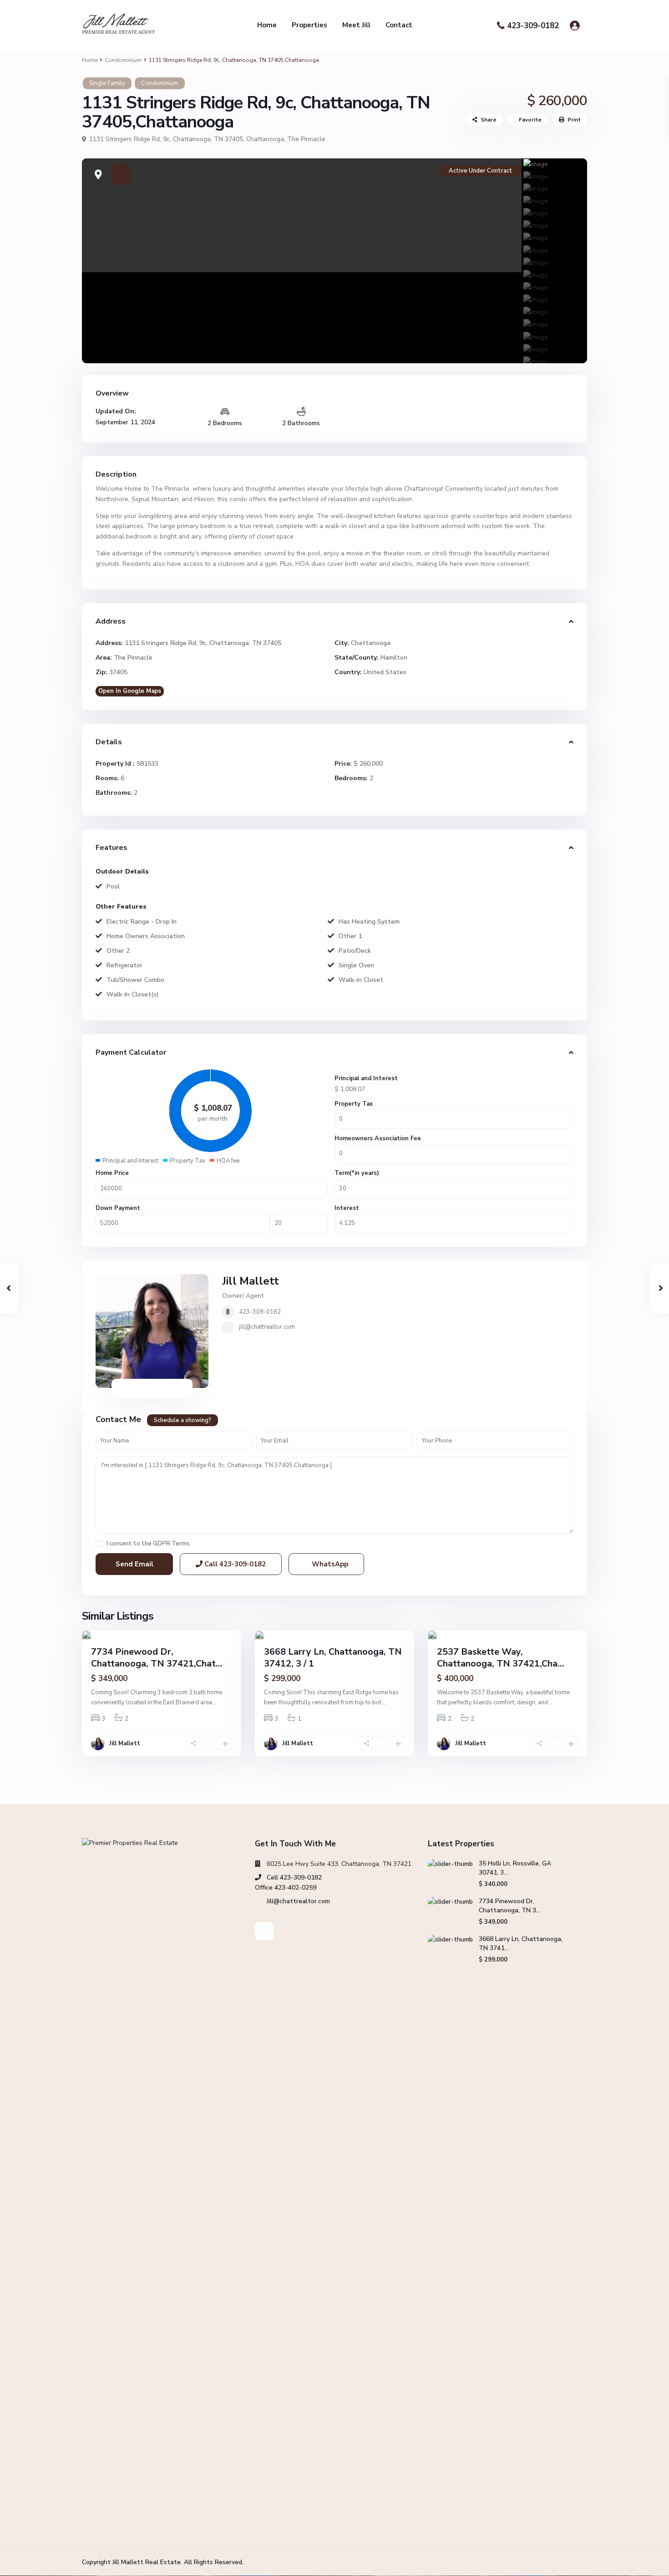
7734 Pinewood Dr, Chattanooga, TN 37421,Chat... (157, 1658)
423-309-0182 (533, 26)
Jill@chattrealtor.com (298, 1901)
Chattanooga (265, 139)
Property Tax (354, 1104)
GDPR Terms (171, 1544)
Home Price (112, 1173)
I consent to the (148, 1544)
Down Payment (118, 1208)
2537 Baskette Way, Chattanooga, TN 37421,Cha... (501, 1658)
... (215, 1702)
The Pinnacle (306, 139)
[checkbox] (99, 1544)
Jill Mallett (251, 1281)
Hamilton (394, 658)
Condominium (123, 60)
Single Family (107, 83)
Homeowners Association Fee (378, 1138)
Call (234, 1564)
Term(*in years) (357, 1173)
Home (267, 25)
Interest (347, 1208)
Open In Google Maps (130, 691)
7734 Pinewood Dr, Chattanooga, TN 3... (509, 1906)
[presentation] (99, 261)
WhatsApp (329, 1564)
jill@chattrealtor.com (267, 1327)
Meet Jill (356, 25)
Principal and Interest (366, 1078)
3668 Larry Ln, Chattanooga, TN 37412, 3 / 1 (333, 1658)
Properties (309, 25)
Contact (399, 25)
